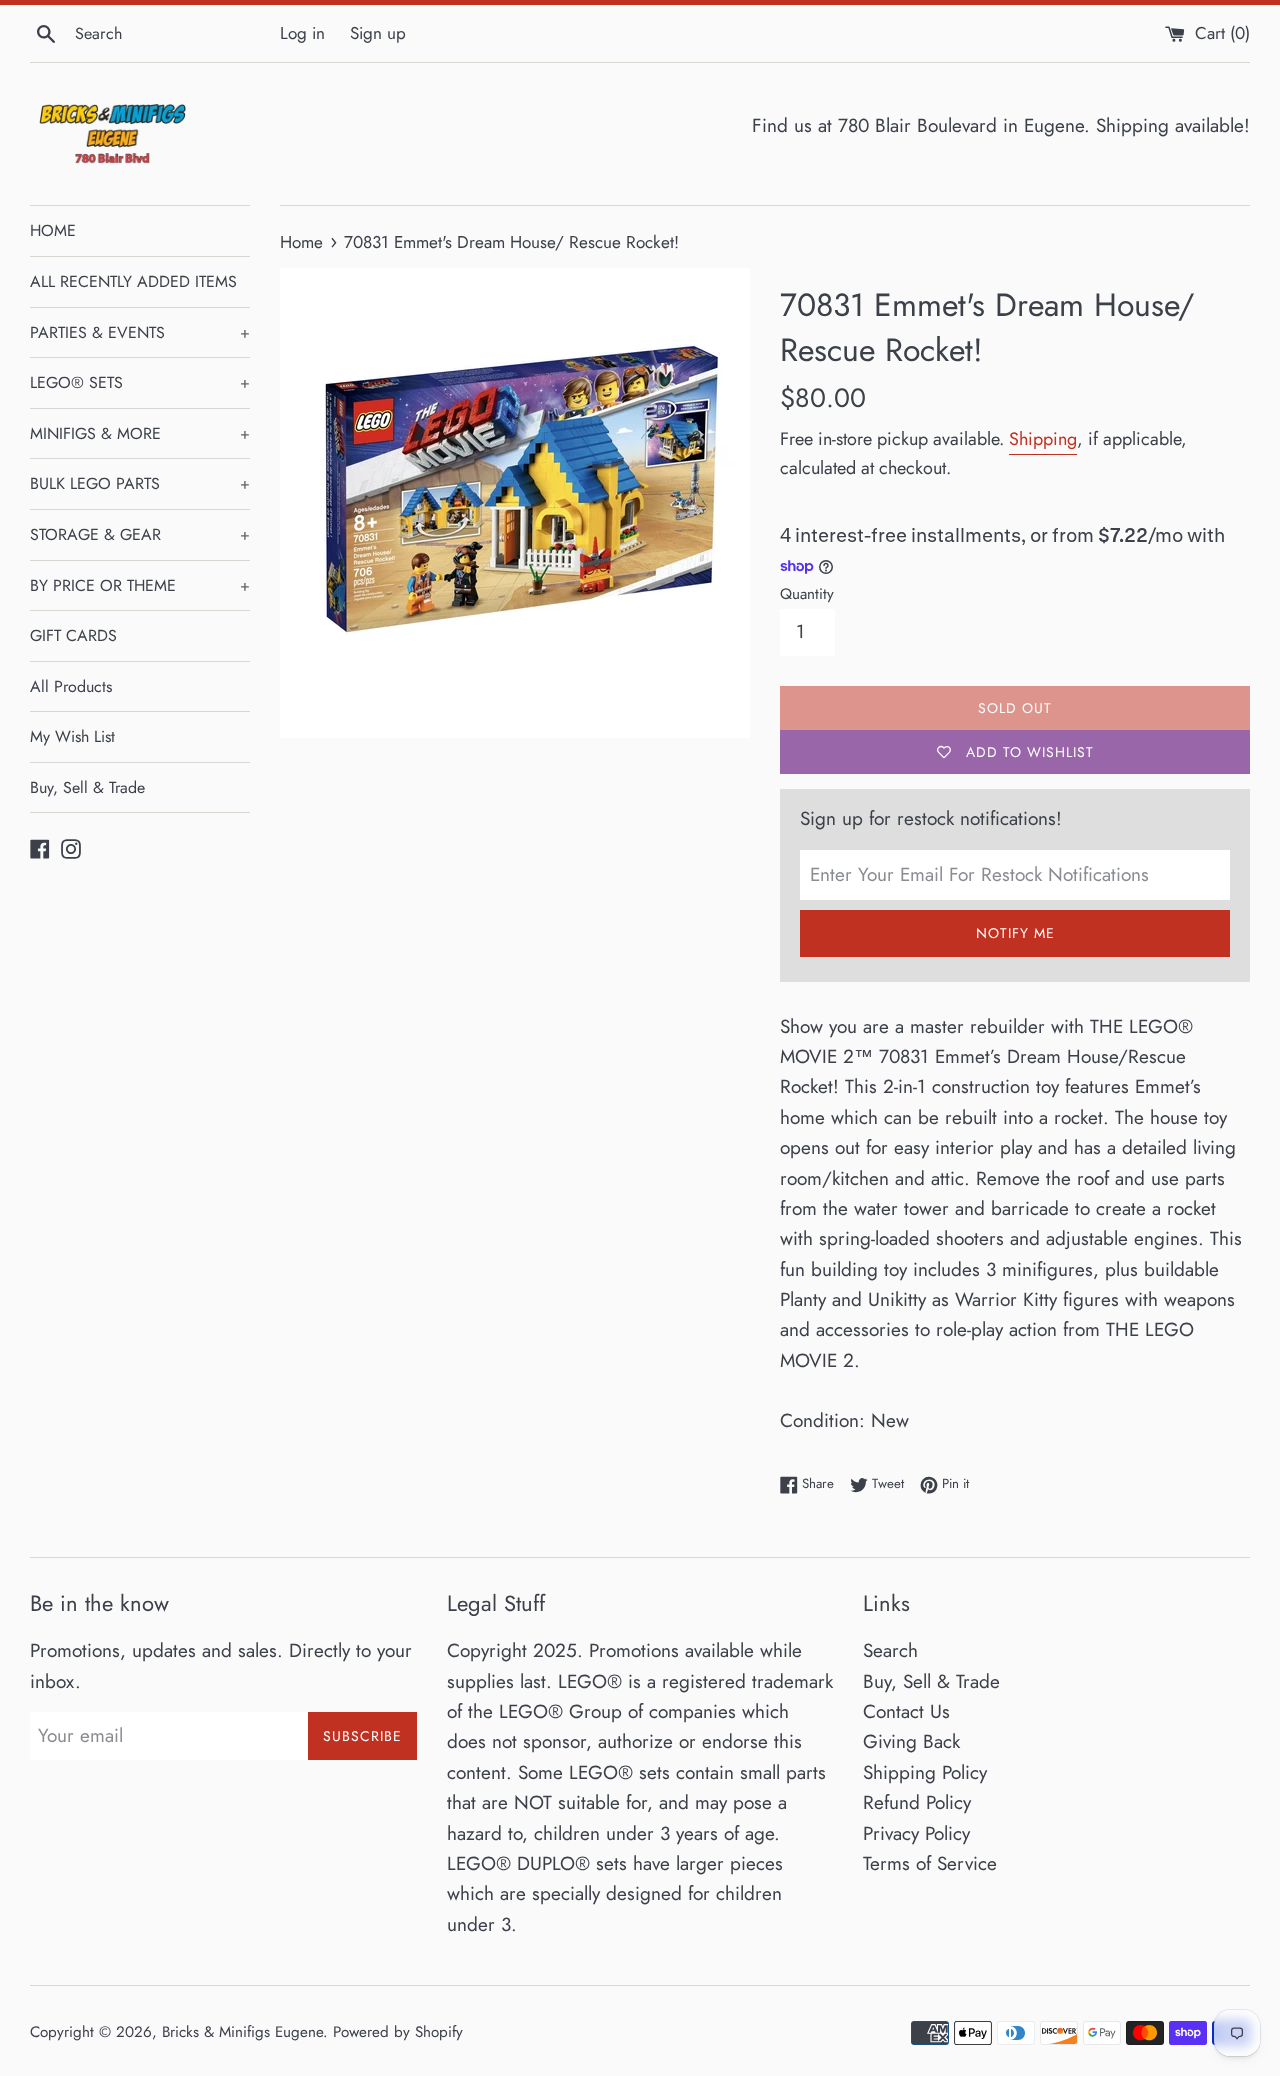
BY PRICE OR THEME (140, 585)
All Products (71, 686)
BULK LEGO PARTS (140, 483)
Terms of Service (930, 1863)
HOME (53, 230)
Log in (302, 33)
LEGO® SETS (140, 382)
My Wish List (72, 736)
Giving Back (911, 1741)
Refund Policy (917, 1802)
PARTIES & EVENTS (140, 332)
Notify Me (1015, 933)
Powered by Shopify (398, 2032)
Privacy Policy (916, 1833)
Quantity (807, 594)
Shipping (1043, 439)
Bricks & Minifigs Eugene (242, 2032)
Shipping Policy (925, 1772)
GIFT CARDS (73, 635)
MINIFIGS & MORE (140, 433)
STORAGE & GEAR (140, 534)
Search (890, 1650)
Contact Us (906, 1711)
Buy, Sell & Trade (87, 787)
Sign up (378, 33)
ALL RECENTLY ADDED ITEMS (133, 281)
